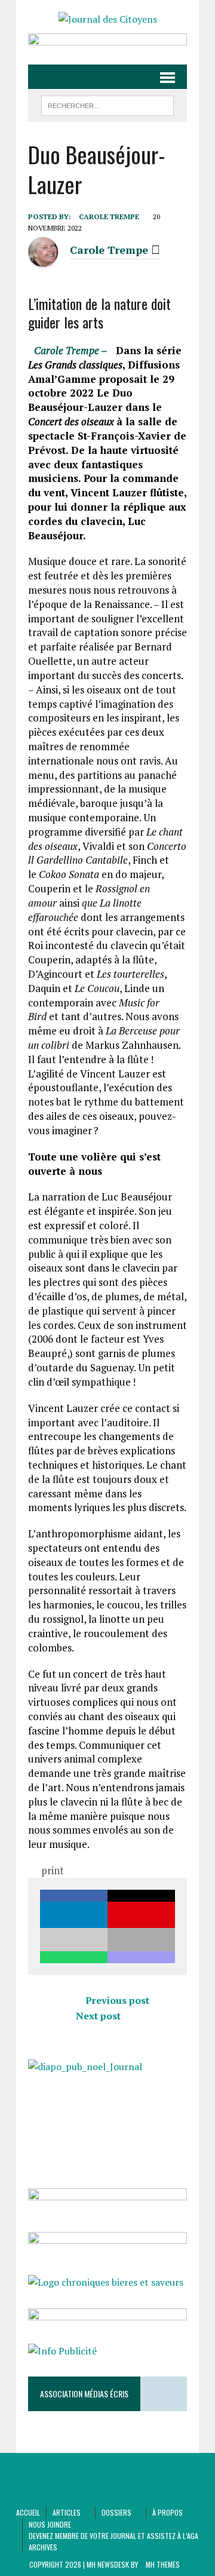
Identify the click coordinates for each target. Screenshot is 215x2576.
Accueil (28, 2512)
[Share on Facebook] (74, 1896)
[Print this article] (141, 1940)
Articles (67, 2512)
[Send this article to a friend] (74, 1940)
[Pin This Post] (141, 1915)
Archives (43, 2547)
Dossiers (116, 2512)
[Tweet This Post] (141, 1896)
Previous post (117, 2000)
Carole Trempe (109, 217)
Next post (98, 2016)
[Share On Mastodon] (141, 1957)
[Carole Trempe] (43, 260)
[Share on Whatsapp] (74, 1957)
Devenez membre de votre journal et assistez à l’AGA (113, 2536)
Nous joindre (50, 2524)
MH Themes (163, 2564)
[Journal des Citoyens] (107, 20)
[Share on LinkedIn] (74, 1915)
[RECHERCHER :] (107, 104)
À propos (168, 2512)
